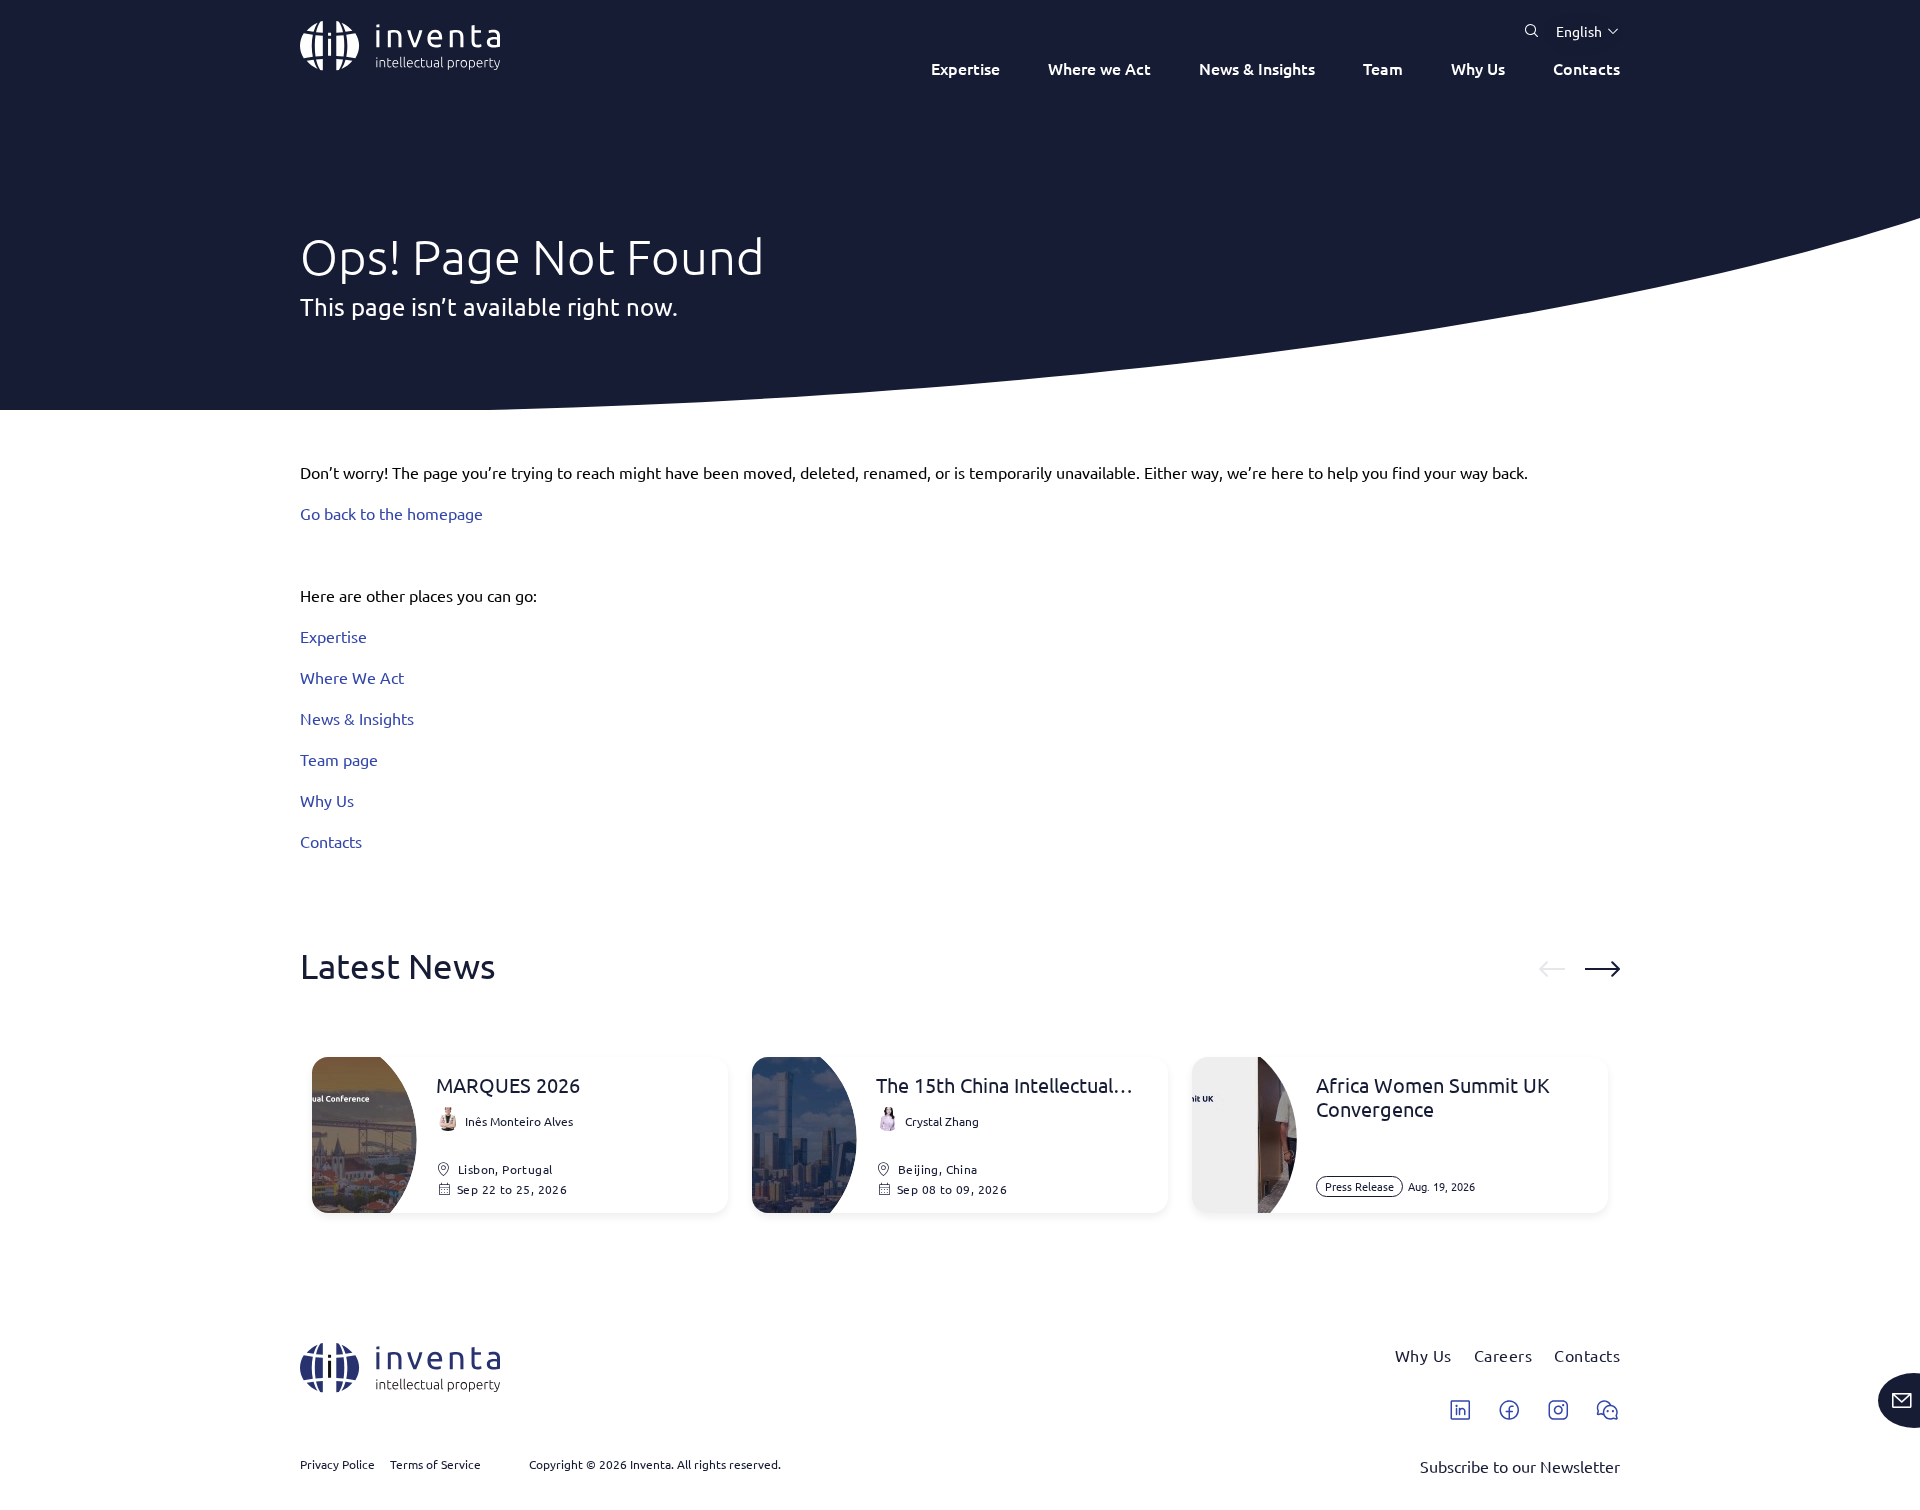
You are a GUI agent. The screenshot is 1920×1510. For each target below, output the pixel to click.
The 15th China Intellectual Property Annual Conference (1004, 1085)
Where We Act (352, 677)
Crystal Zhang (942, 1121)
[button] (1580, 31)
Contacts (1586, 68)
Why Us (1478, 68)
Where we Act (1099, 68)
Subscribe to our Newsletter (1520, 1466)
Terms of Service (435, 1464)
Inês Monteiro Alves (519, 1121)
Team (1383, 68)
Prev (1552, 969)
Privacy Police (337, 1464)
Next (1602, 969)
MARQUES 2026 (508, 1085)
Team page (339, 759)
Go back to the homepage (391, 513)
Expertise (965, 68)
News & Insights (1257, 68)
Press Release (1359, 1186)
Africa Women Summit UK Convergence (1433, 1097)
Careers (1503, 1355)
